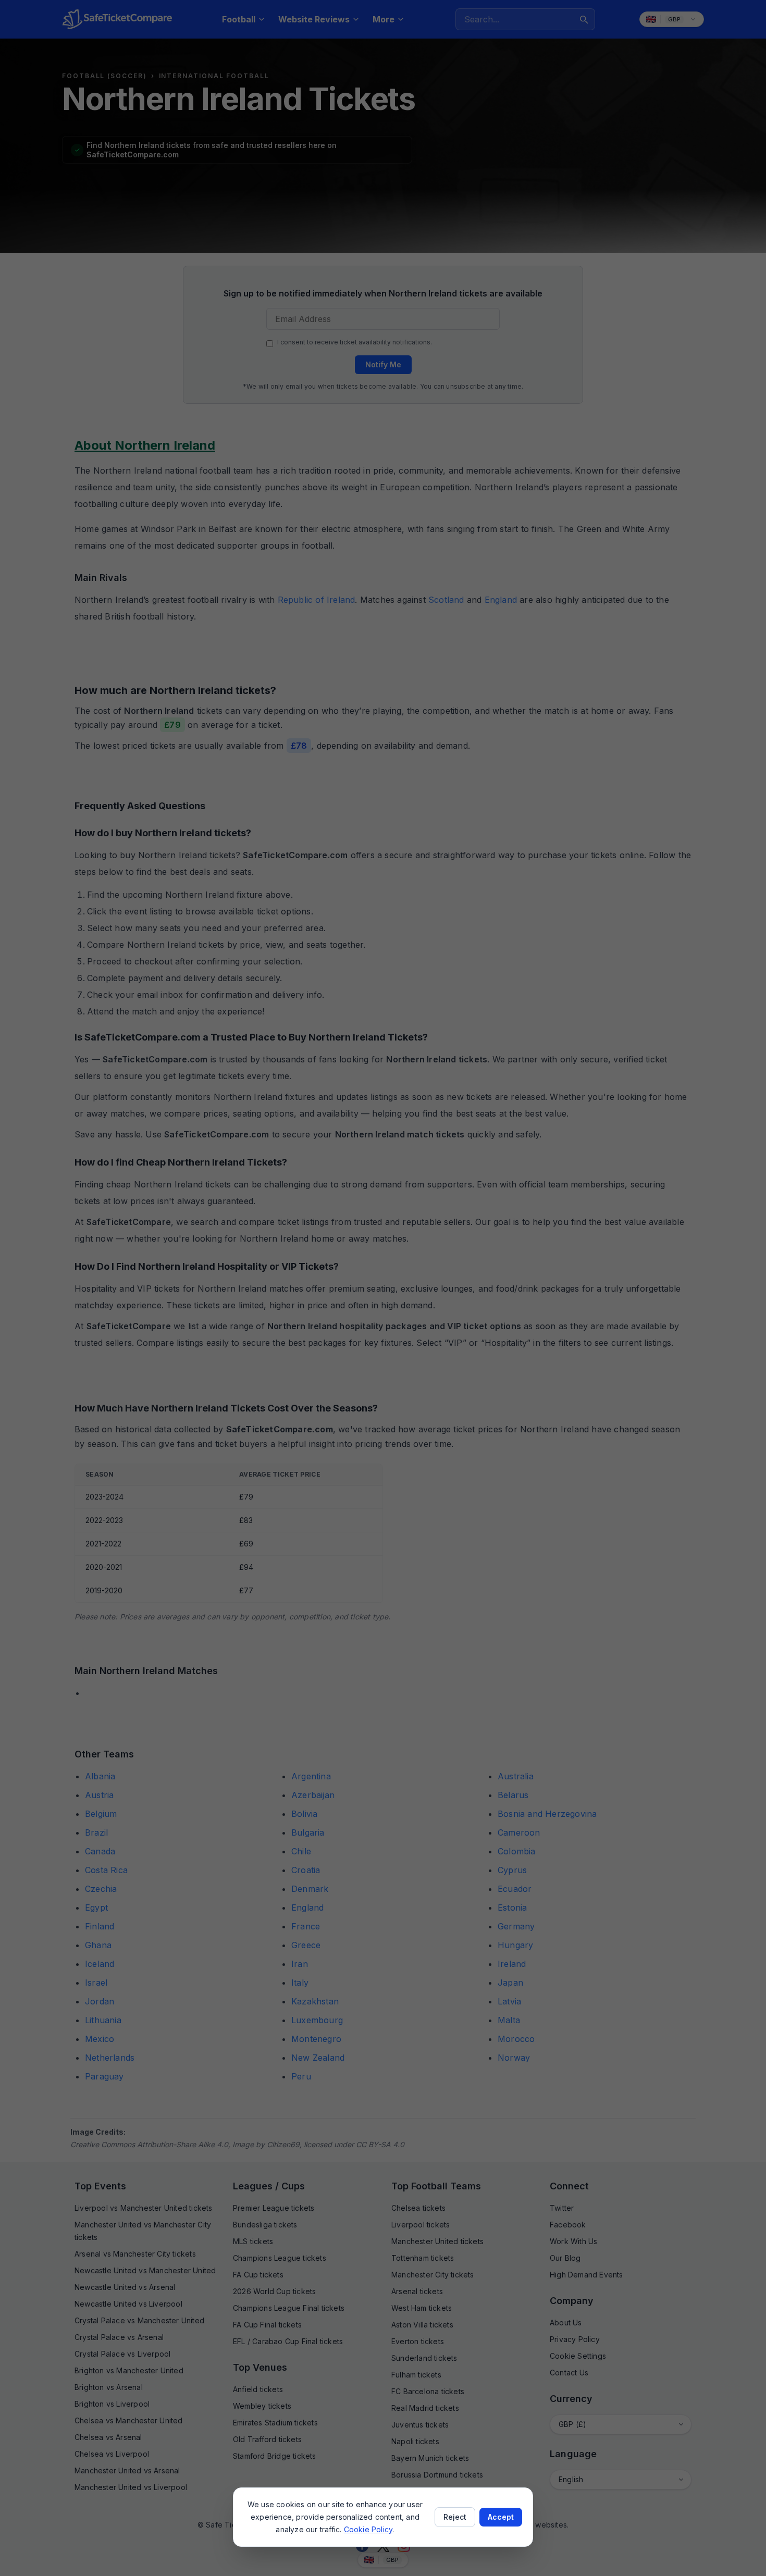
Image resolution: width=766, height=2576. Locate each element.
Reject (455, 2517)
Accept (501, 2517)
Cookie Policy (368, 2529)
